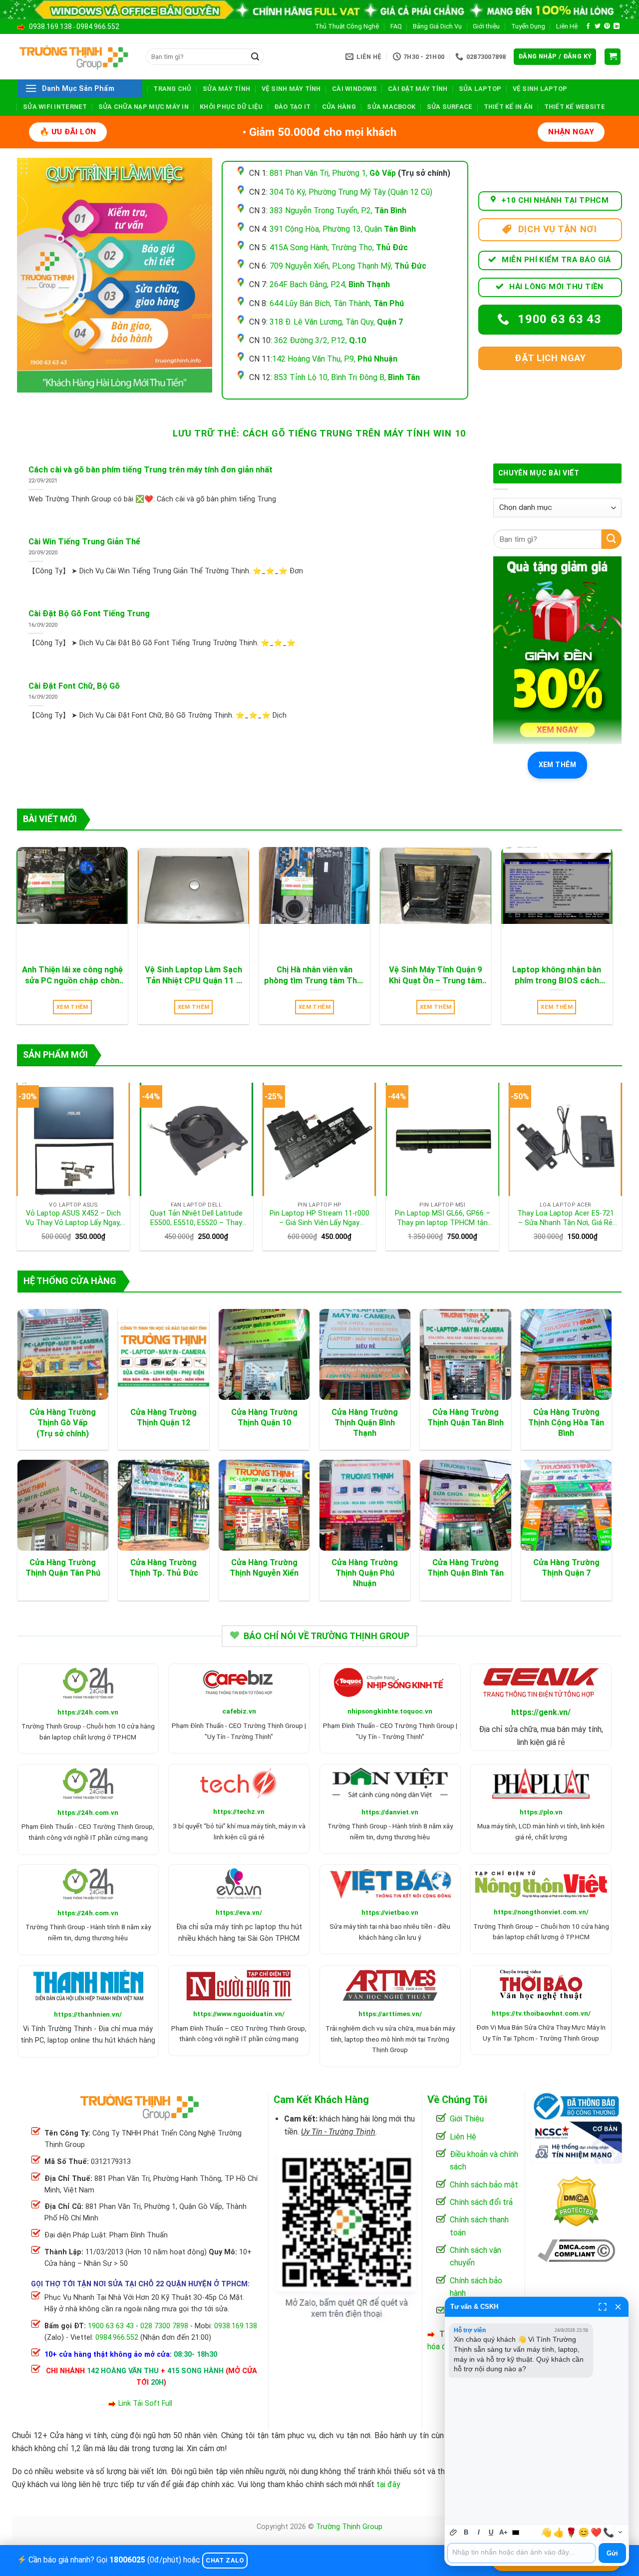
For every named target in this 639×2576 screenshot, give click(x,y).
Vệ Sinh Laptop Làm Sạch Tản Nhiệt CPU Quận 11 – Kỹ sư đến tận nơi (193, 975)
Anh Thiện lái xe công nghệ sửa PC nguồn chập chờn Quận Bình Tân (72, 975)
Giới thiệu (486, 26)
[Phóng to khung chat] (603, 2307)
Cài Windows (354, 89)
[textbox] (521, 2553)
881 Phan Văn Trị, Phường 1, (333, 173)
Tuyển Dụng (528, 26)
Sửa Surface (450, 107)
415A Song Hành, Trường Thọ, (339, 247)
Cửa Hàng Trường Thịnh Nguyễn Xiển (264, 1568)
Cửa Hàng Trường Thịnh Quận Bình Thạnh (365, 1423)
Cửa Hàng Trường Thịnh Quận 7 (566, 1568)
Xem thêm (557, 765)
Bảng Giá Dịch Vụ (437, 26)
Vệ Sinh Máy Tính (291, 89)
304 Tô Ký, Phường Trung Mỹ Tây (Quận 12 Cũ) (351, 192)
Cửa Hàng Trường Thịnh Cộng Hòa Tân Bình (566, 1423)
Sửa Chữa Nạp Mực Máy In (144, 107)
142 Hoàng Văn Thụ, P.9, (335, 359)
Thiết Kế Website (575, 107)
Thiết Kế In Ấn (508, 107)
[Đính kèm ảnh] (454, 2532)
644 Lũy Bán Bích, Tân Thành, (337, 303)
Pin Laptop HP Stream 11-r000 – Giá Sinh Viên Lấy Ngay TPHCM (319, 1218)
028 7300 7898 (164, 2326)
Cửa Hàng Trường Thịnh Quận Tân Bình (466, 1417)
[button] (555, 57)
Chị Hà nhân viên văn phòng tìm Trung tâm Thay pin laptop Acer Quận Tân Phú (315, 975)
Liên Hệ (567, 26)
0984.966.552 (98, 26)
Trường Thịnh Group (349, 2527)
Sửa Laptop (480, 89)
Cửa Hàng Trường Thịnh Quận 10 (264, 1417)
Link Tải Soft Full (145, 2403)
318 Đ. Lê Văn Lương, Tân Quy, (336, 322)
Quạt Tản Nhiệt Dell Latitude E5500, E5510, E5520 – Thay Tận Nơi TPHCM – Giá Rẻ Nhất (196, 1218)
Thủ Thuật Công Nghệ (347, 26)
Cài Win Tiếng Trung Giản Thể (84, 542)
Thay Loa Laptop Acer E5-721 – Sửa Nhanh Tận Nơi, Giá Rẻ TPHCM (566, 1218)
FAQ (396, 26)
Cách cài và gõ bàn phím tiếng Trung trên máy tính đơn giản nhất (151, 470)
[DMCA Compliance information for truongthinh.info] (576, 2250)
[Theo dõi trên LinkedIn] (617, 26)
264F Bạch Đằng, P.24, (330, 284)
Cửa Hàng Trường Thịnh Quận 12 (163, 1417)
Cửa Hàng (339, 107)
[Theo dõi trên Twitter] (598, 26)
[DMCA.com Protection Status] (576, 2201)
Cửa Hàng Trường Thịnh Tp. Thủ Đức (164, 1568)
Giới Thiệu (467, 2119)
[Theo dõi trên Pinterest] (607, 26)
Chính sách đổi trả (481, 2202)
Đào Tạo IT (293, 107)
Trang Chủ (172, 89)
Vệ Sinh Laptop (540, 89)
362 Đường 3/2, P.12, (320, 340)
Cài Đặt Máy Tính (418, 89)
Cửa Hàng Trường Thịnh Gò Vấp (63, 1417)
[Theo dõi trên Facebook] (588, 26)
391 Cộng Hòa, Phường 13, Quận (343, 229)
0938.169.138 (50, 26)
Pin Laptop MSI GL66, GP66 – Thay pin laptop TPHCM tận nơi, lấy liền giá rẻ (443, 1218)
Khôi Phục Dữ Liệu (231, 107)
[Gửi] (255, 57)
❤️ (596, 2533)
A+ (503, 2532)
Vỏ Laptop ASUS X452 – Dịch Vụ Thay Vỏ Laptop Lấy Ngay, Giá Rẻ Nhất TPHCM (73, 1218)
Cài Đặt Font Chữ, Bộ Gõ (74, 686)
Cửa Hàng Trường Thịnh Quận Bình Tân (466, 1568)
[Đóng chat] (618, 2307)
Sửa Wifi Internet (55, 107)
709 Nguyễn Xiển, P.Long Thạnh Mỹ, (348, 266)
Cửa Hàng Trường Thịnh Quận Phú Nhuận (365, 1573)
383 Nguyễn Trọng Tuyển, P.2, (338, 211)
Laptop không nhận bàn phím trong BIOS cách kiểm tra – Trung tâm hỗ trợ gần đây (557, 975)
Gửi (612, 2553)
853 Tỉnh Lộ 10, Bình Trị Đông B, (347, 377)
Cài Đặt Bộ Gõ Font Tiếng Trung (89, 614)
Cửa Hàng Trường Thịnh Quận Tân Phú (63, 1568)
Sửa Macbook (391, 107)
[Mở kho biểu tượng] (620, 2532)
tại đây (388, 2484)
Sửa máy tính (226, 89)
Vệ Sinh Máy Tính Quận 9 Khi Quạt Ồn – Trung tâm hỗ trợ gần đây (436, 975)
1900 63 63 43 (111, 2326)
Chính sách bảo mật (484, 2185)
